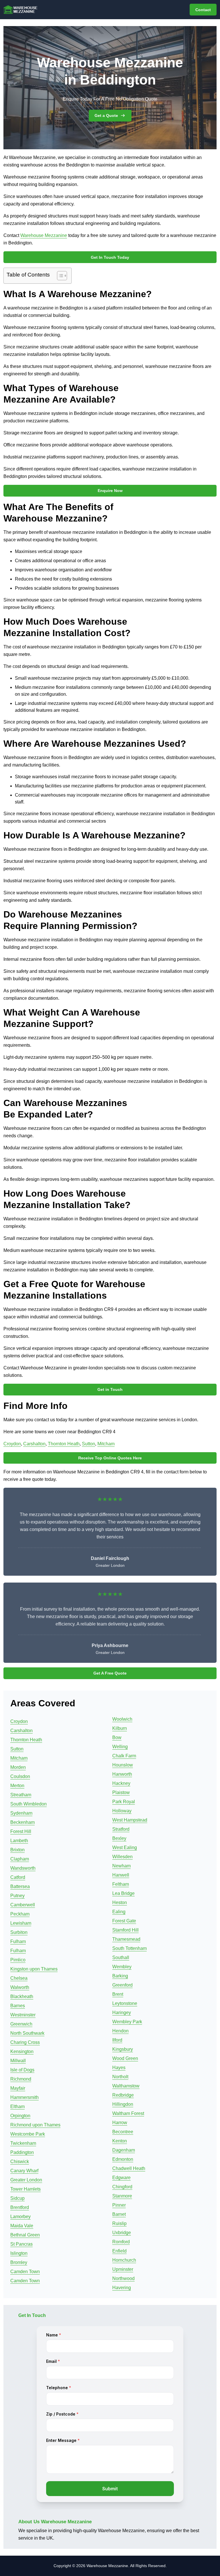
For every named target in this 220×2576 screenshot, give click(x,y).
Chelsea (19, 1978)
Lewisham (21, 1923)
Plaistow (121, 1792)
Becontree (123, 2132)
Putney (17, 1896)
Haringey (122, 2013)
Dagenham (124, 2150)
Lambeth (19, 1841)
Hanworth (122, 1774)
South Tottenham (129, 1948)
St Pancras (21, 2244)
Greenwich (21, 2024)
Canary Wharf (24, 2171)
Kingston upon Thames (34, 1969)
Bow (117, 1737)
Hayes (119, 2068)
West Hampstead (130, 1820)
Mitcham (106, 1444)
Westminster (23, 2015)
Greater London (26, 2180)
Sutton (89, 1444)
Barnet (119, 2214)
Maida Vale (22, 2226)
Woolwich (122, 1719)
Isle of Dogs (22, 2070)
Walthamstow (126, 2086)
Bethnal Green (25, 2235)
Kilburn (120, 1728)
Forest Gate (124, 1921)
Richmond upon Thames (35, 2125)
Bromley (19, 2262)
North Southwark (27, 2033)
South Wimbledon (29, 1804)
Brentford (20, 2207)
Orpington (20, 2116)
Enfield (119, 2251)
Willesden (122, 1857)
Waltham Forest (128, 2113)
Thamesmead (126, 1939)
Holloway (122, 1811)
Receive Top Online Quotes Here (110, 1458)
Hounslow (123, 1765)
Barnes (18, 2006)
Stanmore (122, 2196)
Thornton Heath (64, 1444)
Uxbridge (122, 2233)
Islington (19, 2253)
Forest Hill (21, 1831)
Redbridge (123, 2095)
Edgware (121, 2178)
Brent (118, 1994)
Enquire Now (110, 491)
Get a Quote (106, 115)
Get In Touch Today (110, 257)
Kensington (22, 2051)
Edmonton (123, 2159)
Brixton (17, 1850)
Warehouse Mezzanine (44, 235)
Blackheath (22, 1996)
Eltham (17, 2107)
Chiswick (20, 2162)
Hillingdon (123, 2104)
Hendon (120, 2031)
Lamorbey (20, 2217)
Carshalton (34, 1444)
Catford (18, 1877)
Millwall (18, 2061)
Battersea (20, 1886)
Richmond (21, 2079)
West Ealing (125, 1847)
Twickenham (23, 2143)
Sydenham (21, 1813)
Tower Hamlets (25, 2189)
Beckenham (22, 1822)
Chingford (122, 2187)
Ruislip (119, 2223)
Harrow (120, 2123)
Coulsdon (20, 1776)
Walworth (20, 1987)
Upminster (123, 2269)
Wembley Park (127, 2022)
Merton (17, 1786)
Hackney (121, 1783)
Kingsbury (123, 2049)
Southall (121, 1958)
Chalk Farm (124, 1756)
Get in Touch (110, 1389)
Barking (120, 1976)
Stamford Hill (125, 1930)
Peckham (20, 1914)
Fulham (18, 1941)
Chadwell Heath (129, 2168)
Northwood (123, 2278)
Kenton (120, 2141)
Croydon (12, 1444)
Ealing (119, 1912)
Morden (18, 1767)
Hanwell (121, 1875)
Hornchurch (124, 2260)
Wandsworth (23, 1868)
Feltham (121, 1884)
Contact (203, 10)
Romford (121, 2242)
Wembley (122, 1967)
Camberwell (23, 1905)
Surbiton (19, 1932)
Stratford (121, 1829)
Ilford (117, 2040)
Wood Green (125, 2058)
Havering (122, 2288)
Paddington (22, 2152)
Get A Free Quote (110, 1673)
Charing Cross (25, 2042)
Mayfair (18, 2088)
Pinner (119, 2205)
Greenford (122, 1985)
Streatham (21, 1795)
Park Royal (124, 1802)
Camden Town (25, 2272)
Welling (120, 1747)
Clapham (20, 1859)
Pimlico (18, 1960)
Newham (121, 1866)
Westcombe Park (28, 2134)
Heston (120, 1902)
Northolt (120, 2077)
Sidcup (17, 2198)
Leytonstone (125, 2003)
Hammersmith (24, 2097)
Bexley (119, 1838)
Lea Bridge (123, 1893)
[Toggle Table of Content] (59, 276)
